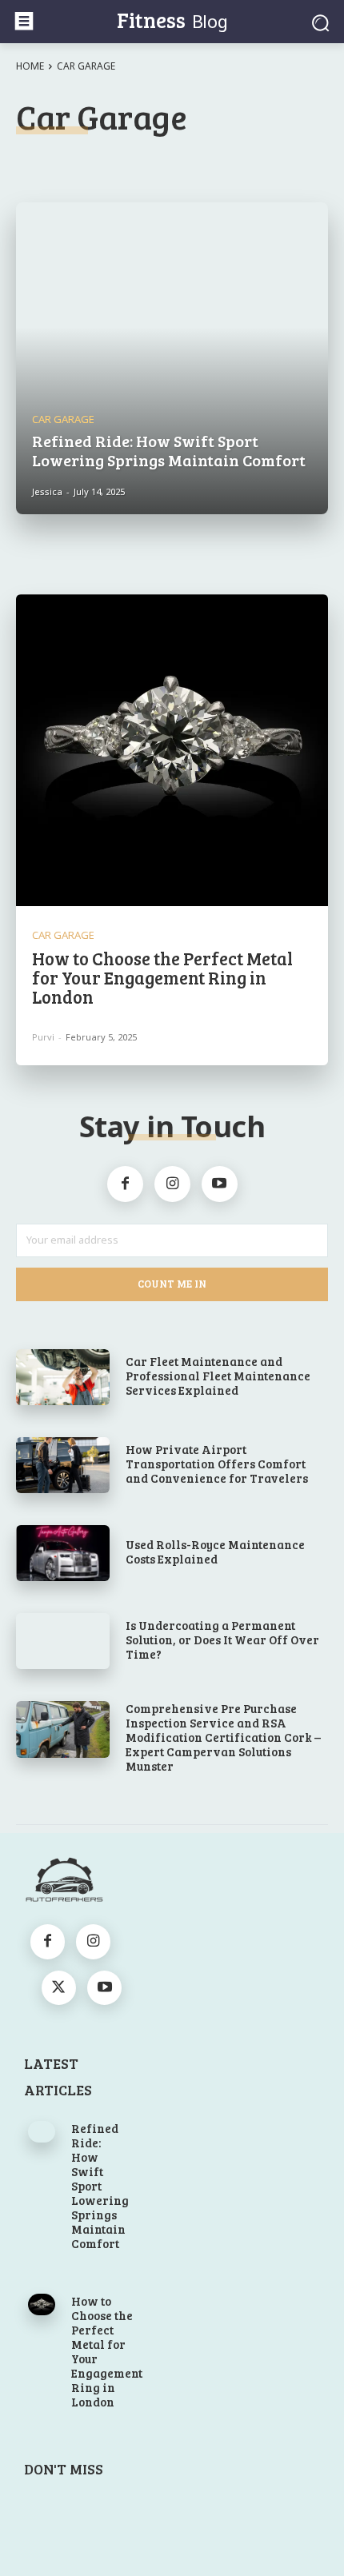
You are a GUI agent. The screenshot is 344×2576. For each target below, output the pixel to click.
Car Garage (63, 419)
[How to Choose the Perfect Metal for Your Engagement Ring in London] (172, 750)
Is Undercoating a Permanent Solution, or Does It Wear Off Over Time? (222, 1639)
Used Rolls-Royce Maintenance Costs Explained (215, 1552)
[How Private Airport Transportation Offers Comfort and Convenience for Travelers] (63, 1465)
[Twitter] (59, 1988)
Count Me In (172, 1284)
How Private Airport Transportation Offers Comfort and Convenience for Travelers (217, 1464)
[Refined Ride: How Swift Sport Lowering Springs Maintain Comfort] (172, 358)
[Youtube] (220, 1184)
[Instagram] (172, 1184)
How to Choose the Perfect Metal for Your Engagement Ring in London (162, 977)
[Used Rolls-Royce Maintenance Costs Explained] (63, 1553)
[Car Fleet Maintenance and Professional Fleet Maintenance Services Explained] (63, 1377)
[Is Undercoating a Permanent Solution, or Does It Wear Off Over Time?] (63, 1641)
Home (30, 66)
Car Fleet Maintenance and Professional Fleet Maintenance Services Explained (218, 1376)
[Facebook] (125, 1184)
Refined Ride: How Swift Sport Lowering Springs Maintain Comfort (100, 2186)
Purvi (43, 1037)
